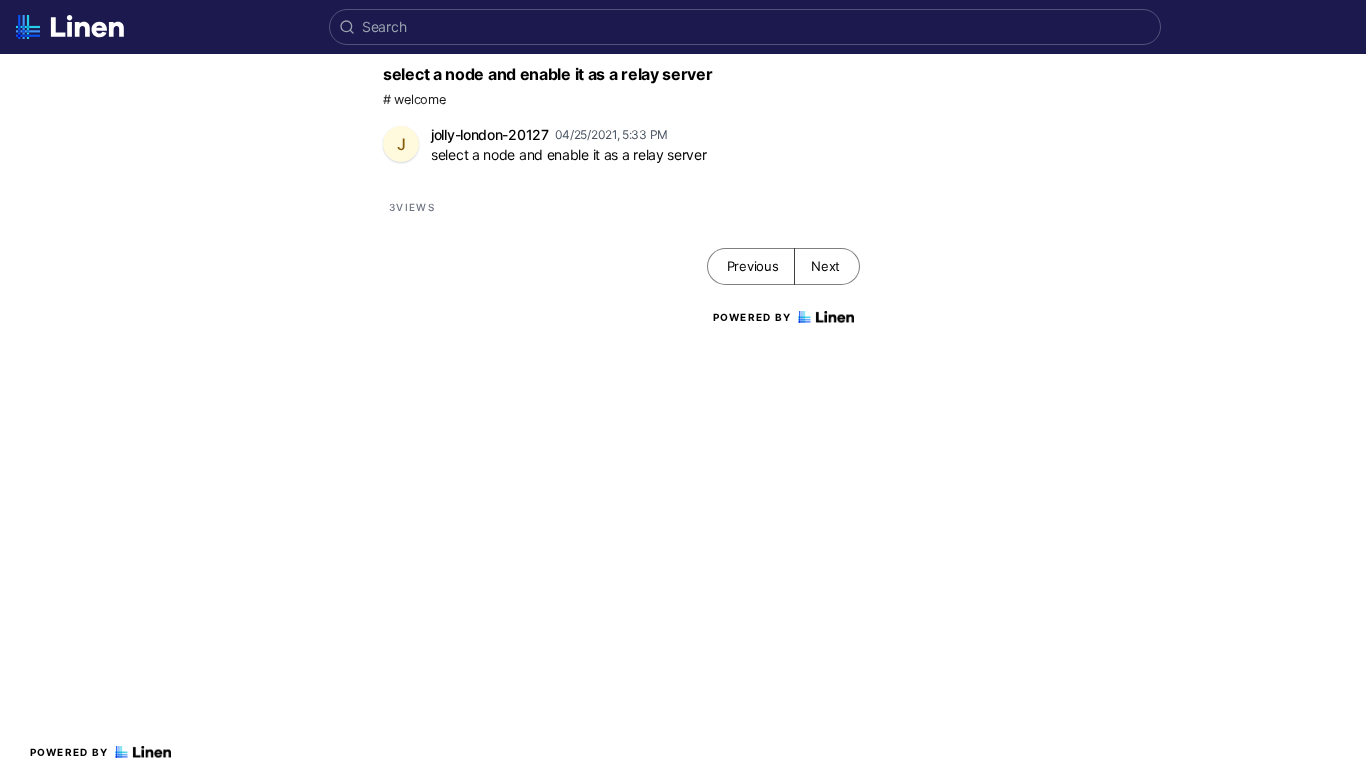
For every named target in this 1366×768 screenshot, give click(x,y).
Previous (753, 266)
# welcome (414, 99)
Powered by (69, 752)
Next (825, 266)
